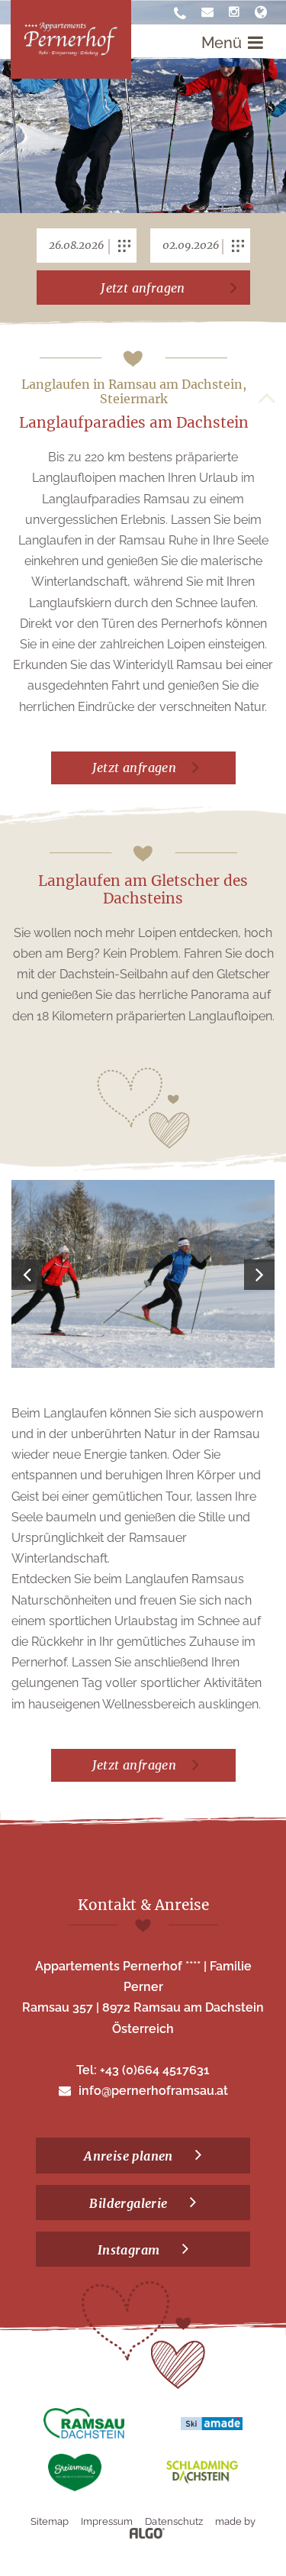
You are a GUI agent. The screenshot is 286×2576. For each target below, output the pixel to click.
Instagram (130, 2250)
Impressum (107, 2521)
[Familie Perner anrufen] (180, 14)
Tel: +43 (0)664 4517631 (143, 2070)
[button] (143, 768)
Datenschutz (174, 2521)
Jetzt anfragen (143, 288)
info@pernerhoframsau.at (153, 2091)
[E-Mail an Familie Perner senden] (207, 12)
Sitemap (50, 2521)
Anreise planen (130, 2156)
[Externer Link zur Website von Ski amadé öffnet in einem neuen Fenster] (212, 2423)
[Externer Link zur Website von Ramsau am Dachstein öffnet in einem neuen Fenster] (84, 2423)
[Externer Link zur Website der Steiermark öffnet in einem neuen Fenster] (75, 2473)
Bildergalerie (130, 2203)
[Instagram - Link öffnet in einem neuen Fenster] (234, 12)
